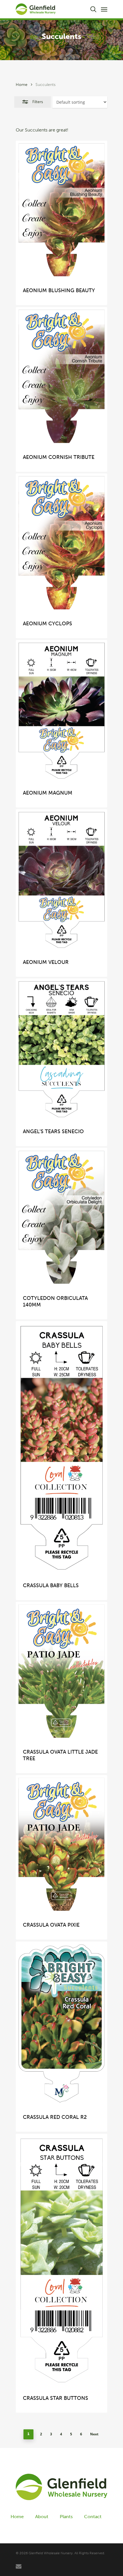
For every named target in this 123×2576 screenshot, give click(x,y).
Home (22, 85)
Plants (66, 2517)
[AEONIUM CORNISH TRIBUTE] (61, 376)
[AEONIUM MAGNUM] (61, 711)
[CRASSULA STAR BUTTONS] (61, 2260)
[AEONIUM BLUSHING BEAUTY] (61, 210)
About (42, 2517)
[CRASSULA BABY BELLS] (61, 1448)
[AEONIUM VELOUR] (61, 880)
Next (94, 2434)
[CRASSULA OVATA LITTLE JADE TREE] (61, 1671)
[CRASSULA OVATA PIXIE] (61, 1844)
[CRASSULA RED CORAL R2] (61, 2024)
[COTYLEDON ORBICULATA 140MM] (61, 1217)
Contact (93, 2517)
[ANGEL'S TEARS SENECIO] (61, 1049)
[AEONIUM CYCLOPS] (61, 543)
